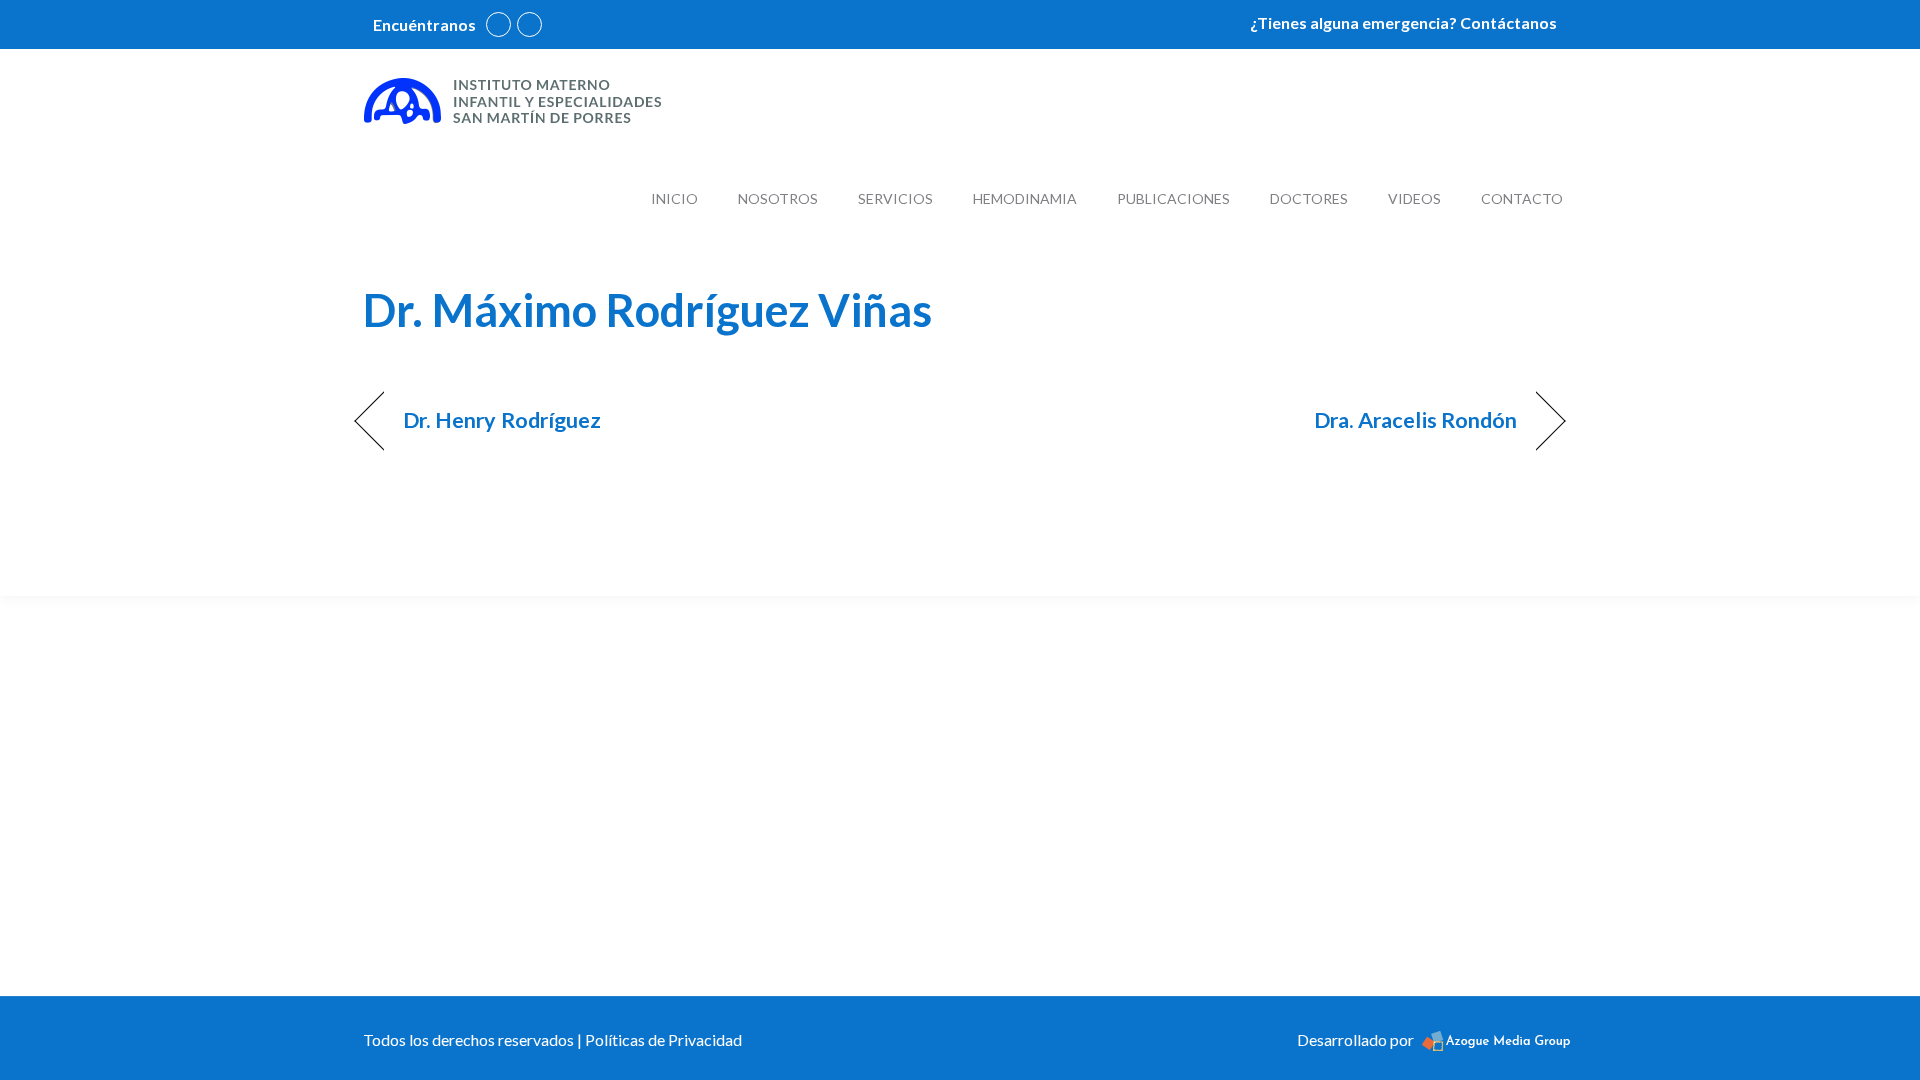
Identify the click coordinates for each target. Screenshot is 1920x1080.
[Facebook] (498, 25)
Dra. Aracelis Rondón (1416, 420)
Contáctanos (1508, 22)
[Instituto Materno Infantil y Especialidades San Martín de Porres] (512, 99)
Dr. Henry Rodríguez (502, 420)
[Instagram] (529, 25)
